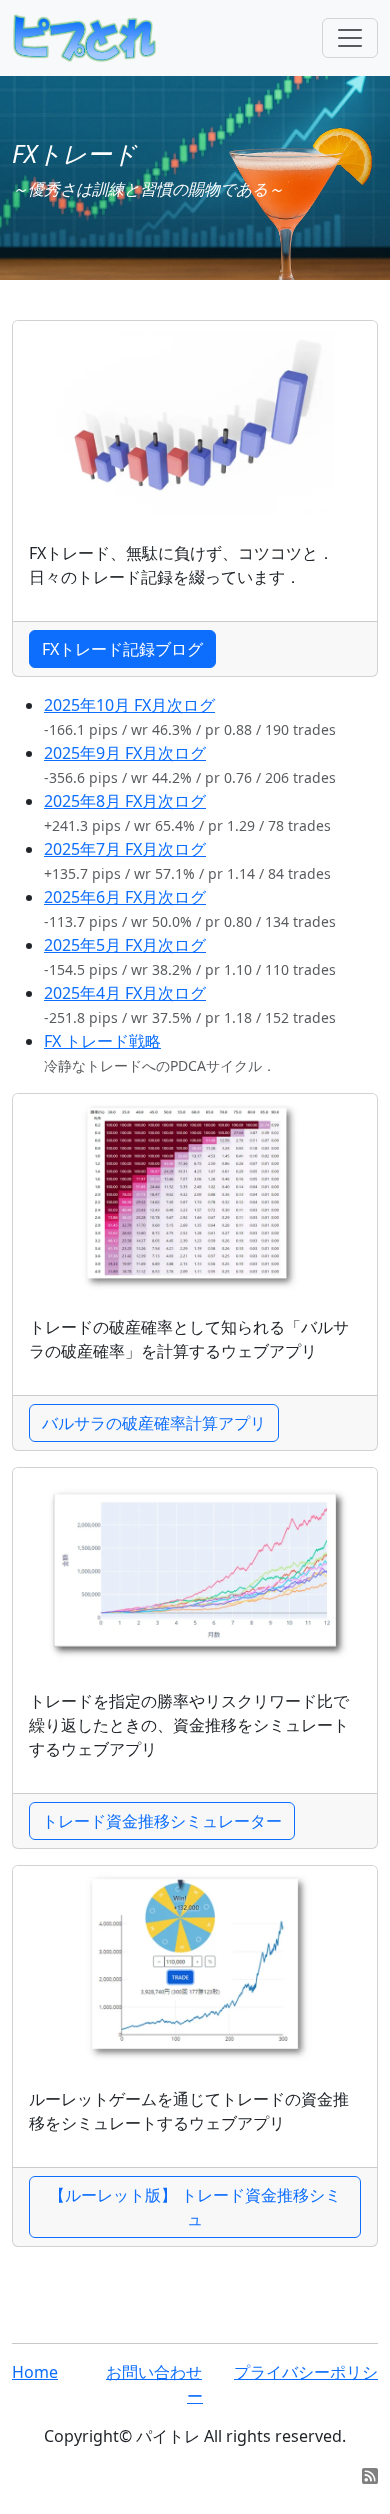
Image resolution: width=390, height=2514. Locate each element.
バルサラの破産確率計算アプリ (154, 1423)
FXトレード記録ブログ (122, 649)
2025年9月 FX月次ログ (125, 753)
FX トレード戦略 (102, 1041)
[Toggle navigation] (350, 38)
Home (35, 2372)
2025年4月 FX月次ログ (125, 993)
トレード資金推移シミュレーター (162, 1821)
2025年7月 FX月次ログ (125, 849)
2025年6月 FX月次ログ (125, 897)
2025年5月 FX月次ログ (125, 945)
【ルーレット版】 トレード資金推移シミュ (195, 2207)
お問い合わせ (154, 2372)
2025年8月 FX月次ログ (125, 801)
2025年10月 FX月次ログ (129, 705)
